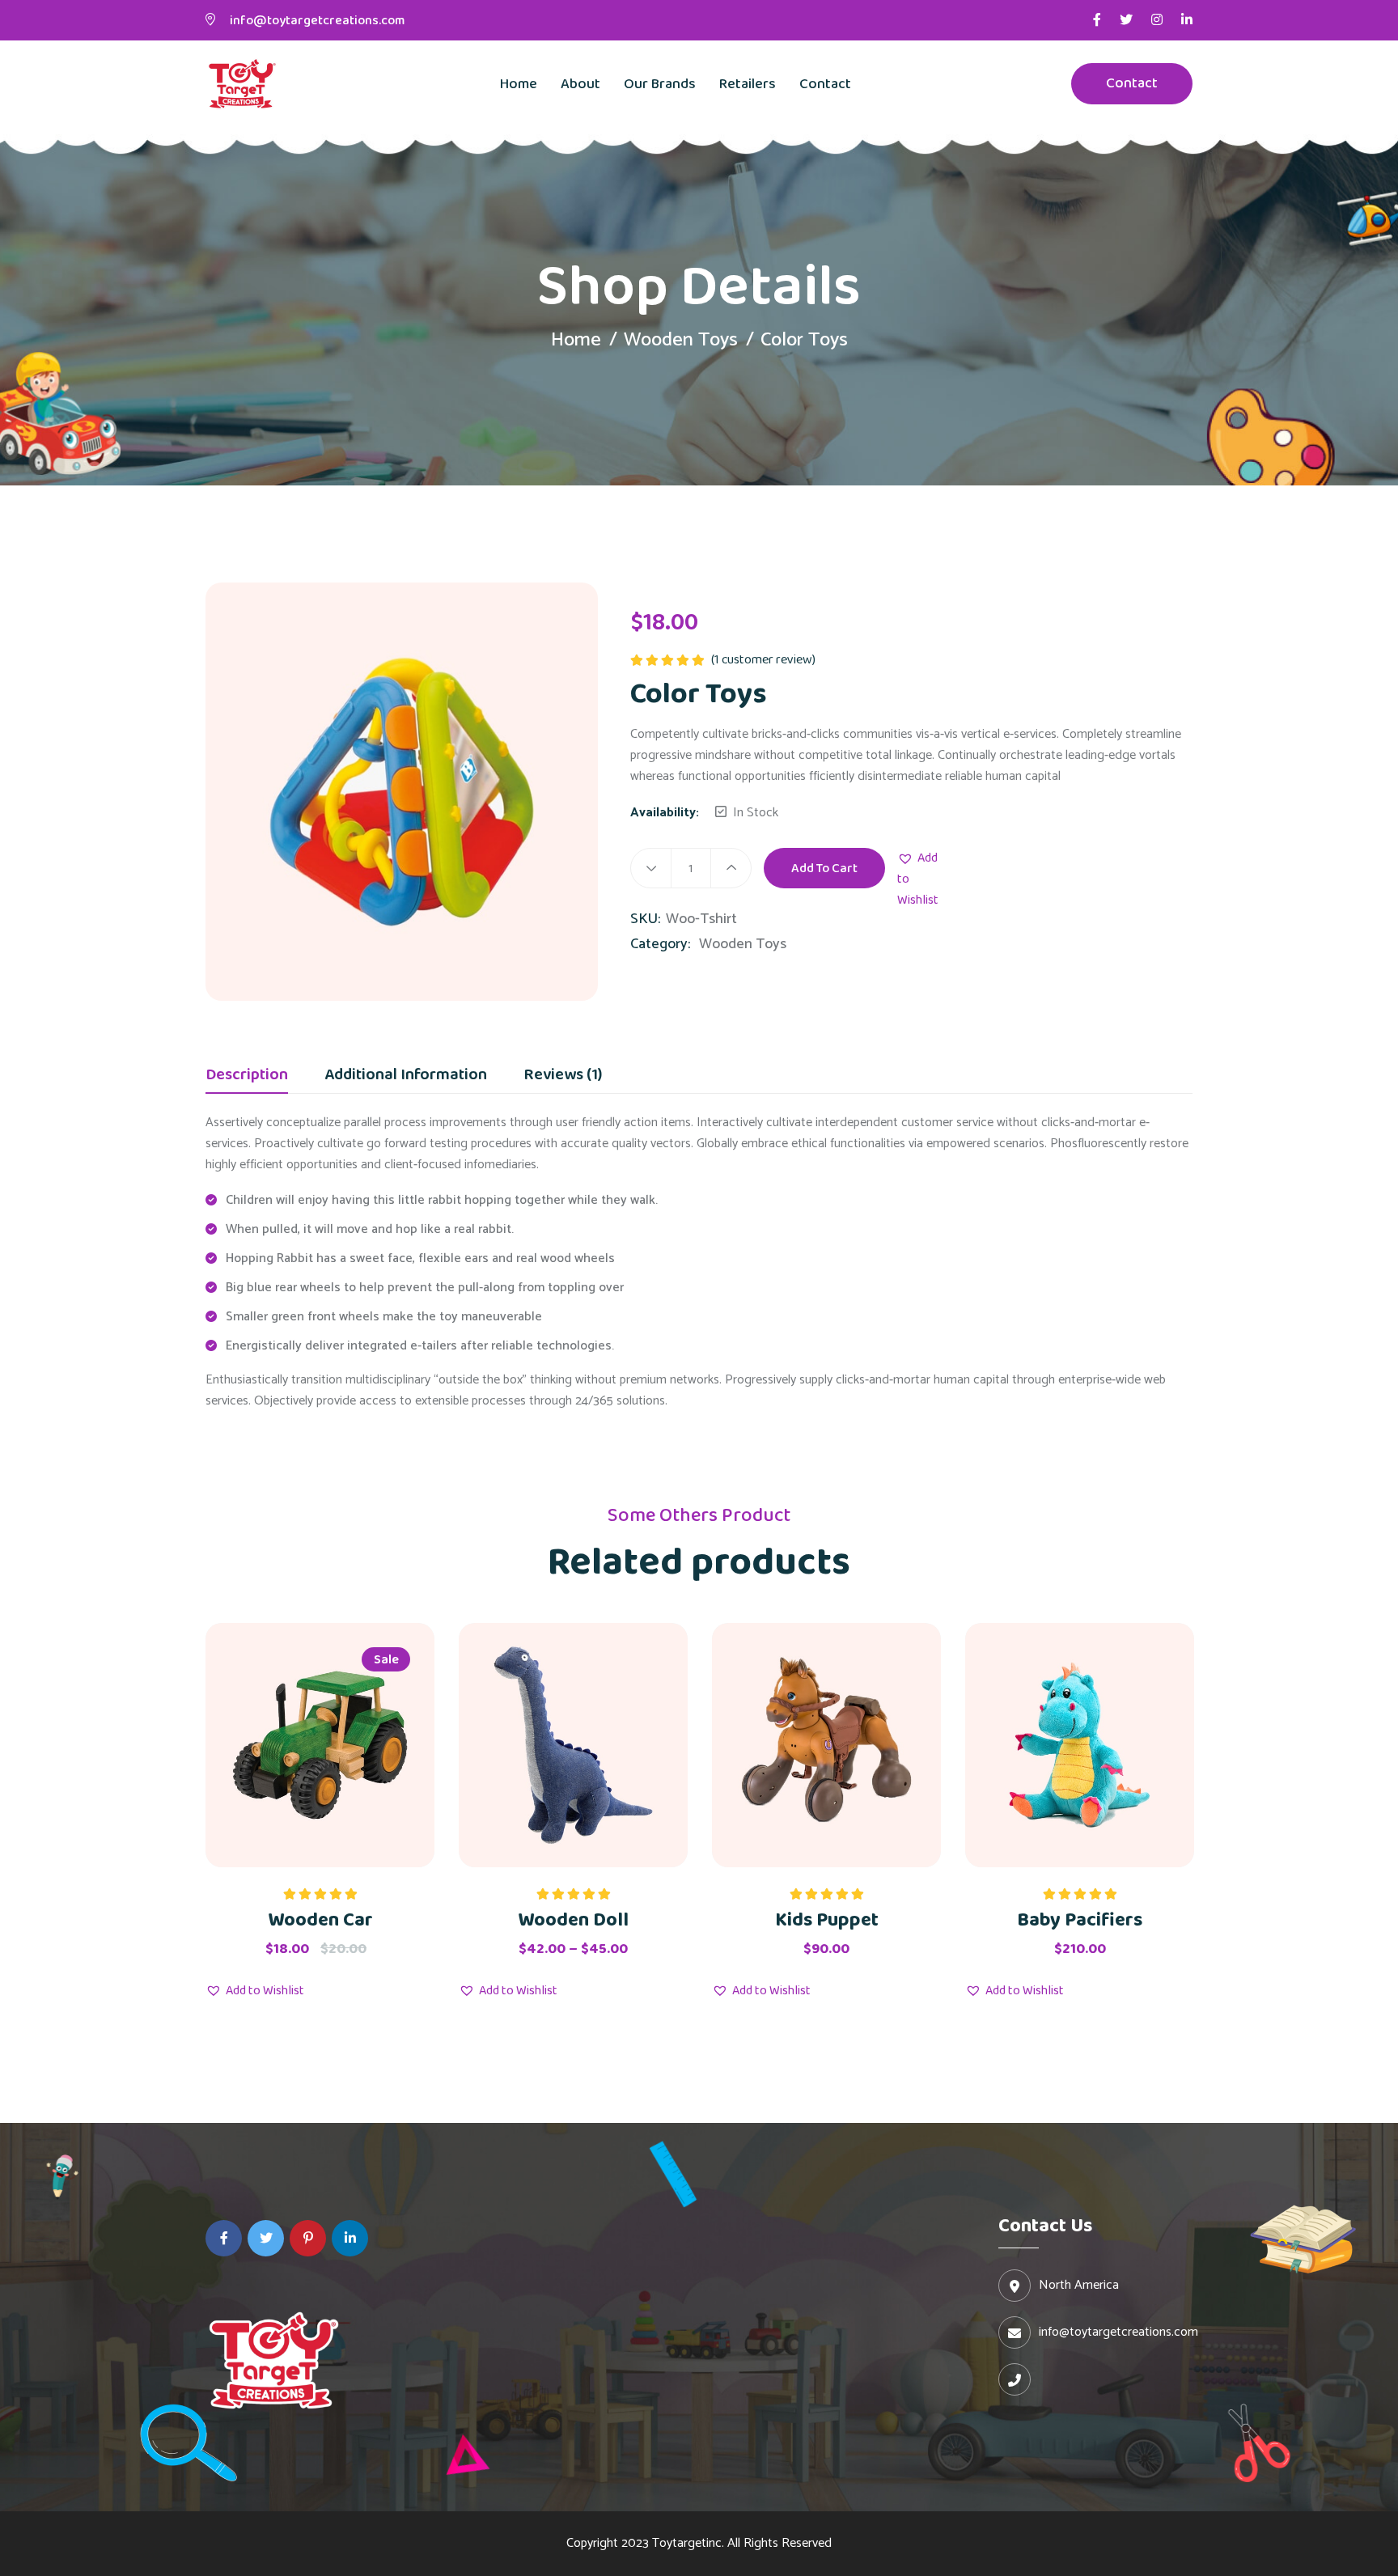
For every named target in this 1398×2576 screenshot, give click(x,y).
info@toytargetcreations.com (317, 21)
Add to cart (824, 869)
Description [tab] (247, 1077)
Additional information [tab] (406, 1077)
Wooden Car (320, 1920)
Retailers (748, 84)
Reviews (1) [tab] (563, 1077)
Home (519, 84)
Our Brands (660, 84)
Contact (825, 84)
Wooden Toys (681, 340)
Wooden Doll (573, 1920)
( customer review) (763, 660)
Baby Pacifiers (1080, 1920)
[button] (918, 879)
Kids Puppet (827, 1920)
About (580, 84)
